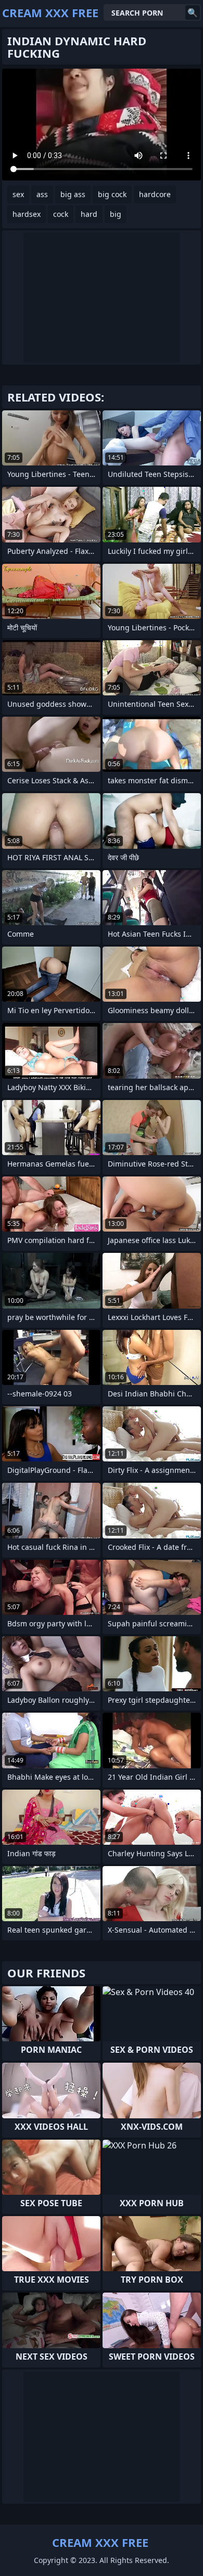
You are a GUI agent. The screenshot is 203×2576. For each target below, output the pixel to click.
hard (89, 214)
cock (61, 214)
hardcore (155, 194)
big (116, 214)
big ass (73, 194)
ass (42, 194)
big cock (112, 194)
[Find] (193, 12)
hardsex (27, 214)
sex (18, 194)
